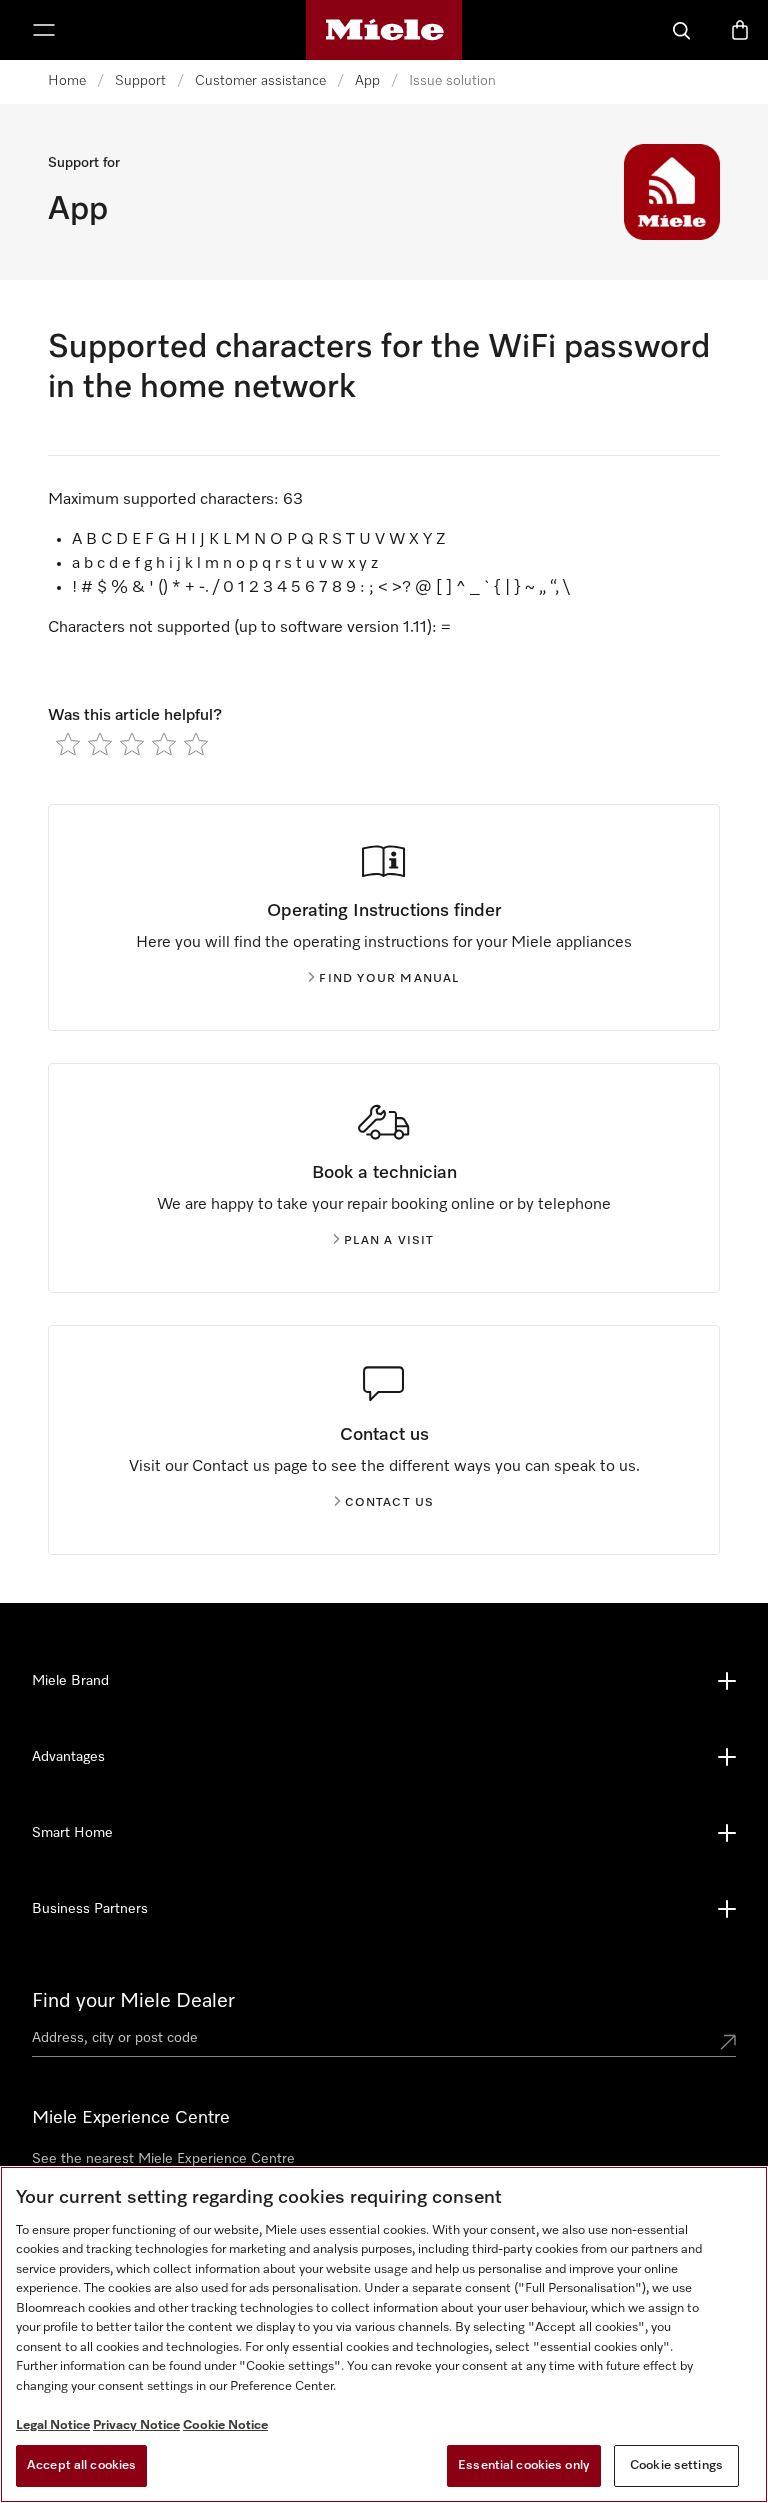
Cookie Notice (225, 2425)
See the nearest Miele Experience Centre (163, 2159)
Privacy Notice (136, 2425)
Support (140, 81)
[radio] (68, 744)
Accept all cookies (81, 2465)
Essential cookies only (524, 2465)
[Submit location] (728, 2042)
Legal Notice (53, 2425)
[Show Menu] (44, 30)
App (367, 81)
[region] (384, 2334)
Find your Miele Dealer (133, 2001)
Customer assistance (260, 81)
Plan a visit (389, 1241)
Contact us (390, 1503)
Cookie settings (676, 2465)
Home (67, 81)
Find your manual (389, 979)
